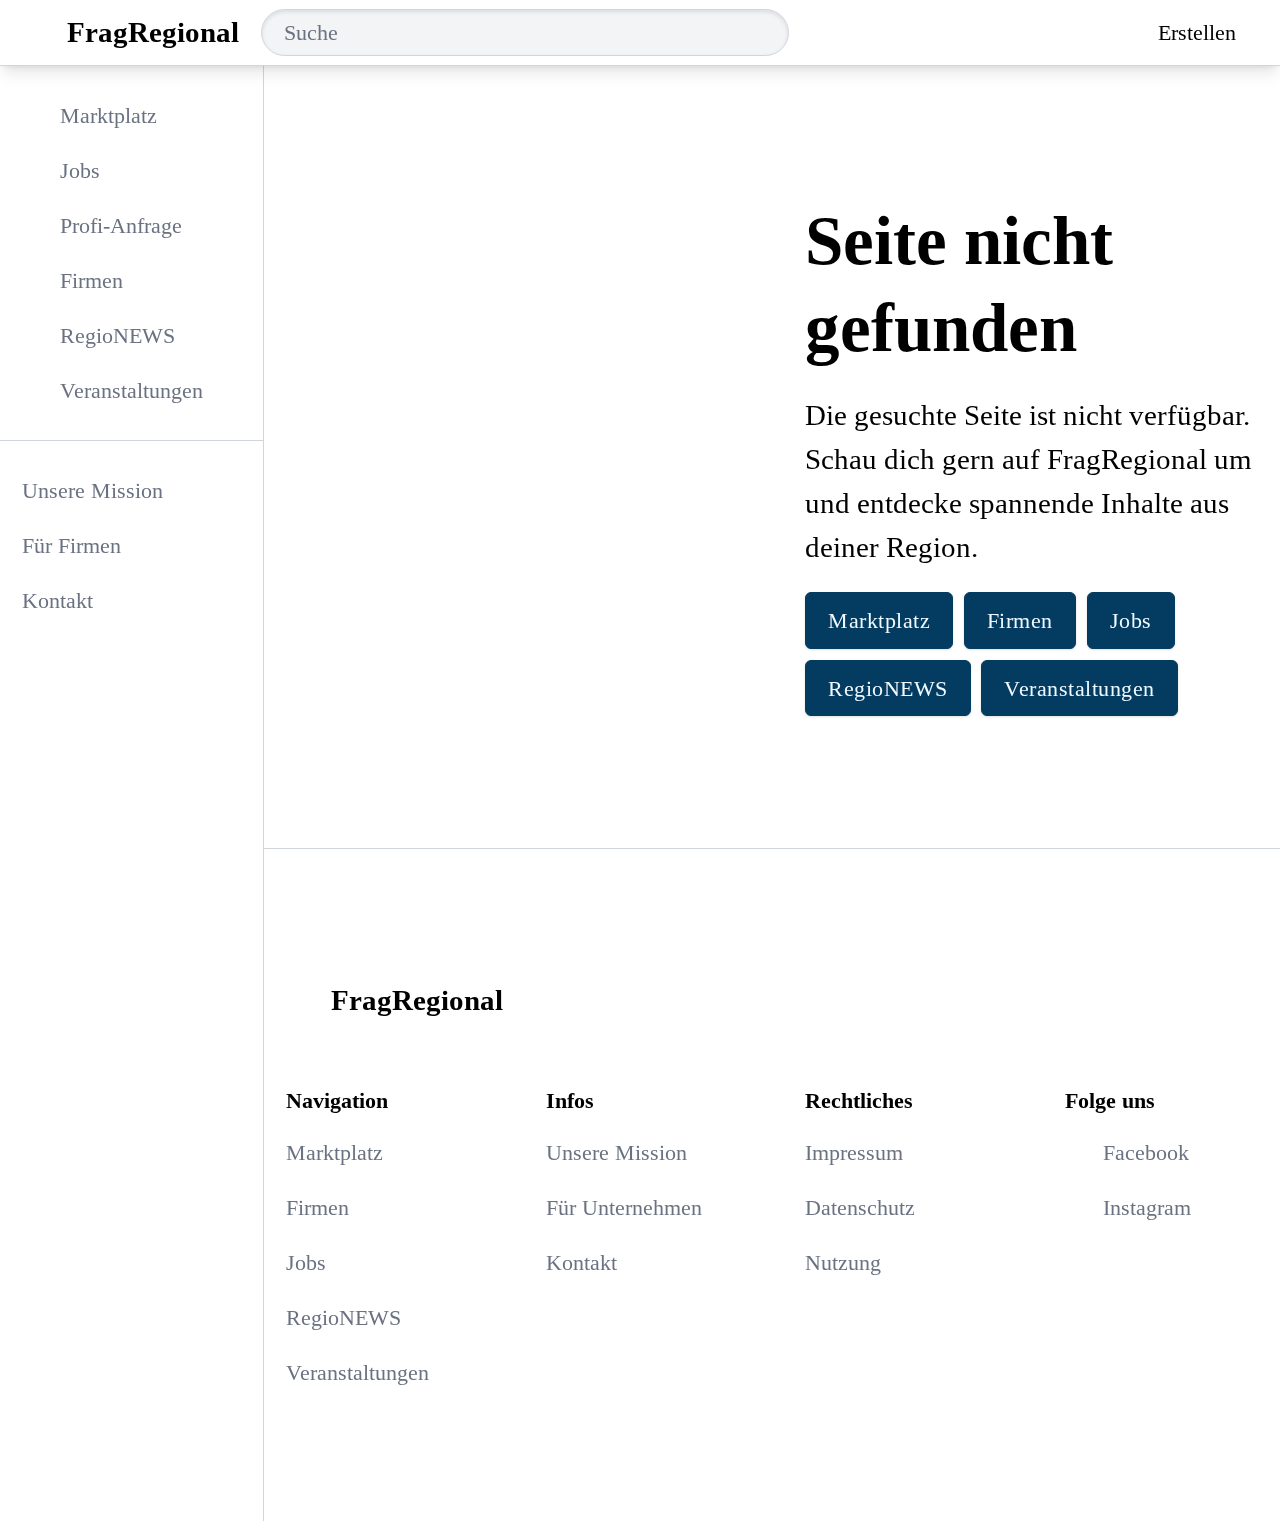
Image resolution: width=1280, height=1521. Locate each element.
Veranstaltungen (1079, 688)
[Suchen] (772, 32)
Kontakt (57, 600)
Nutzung (843, 1262)
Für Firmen (71, 545)
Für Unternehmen (624, 1207)
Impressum (854, 1152)
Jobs (1131, 620)
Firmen (1020, 620)
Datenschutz (860, 1207)
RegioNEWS (888, 688)
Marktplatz (879, 620)
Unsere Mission (92, 490)
